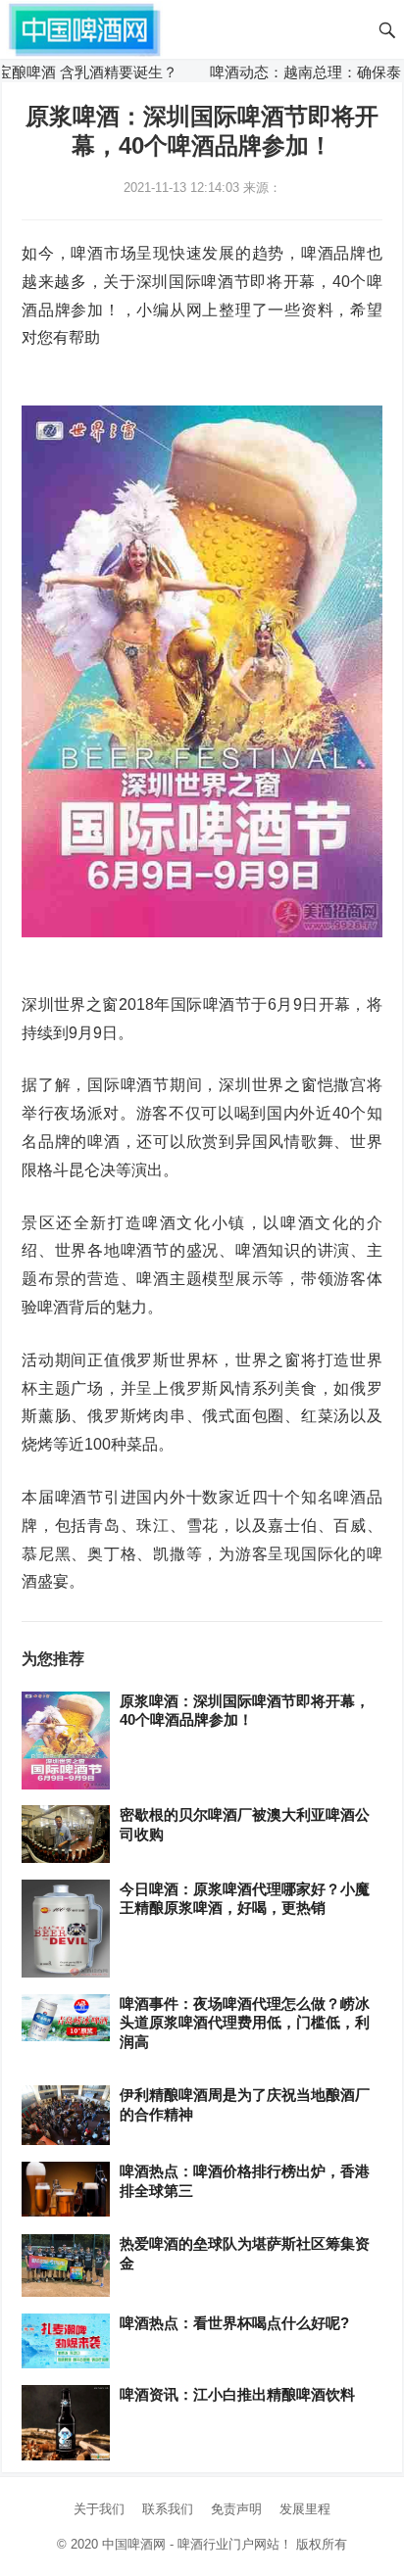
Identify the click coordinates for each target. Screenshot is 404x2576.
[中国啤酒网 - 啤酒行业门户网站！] (84, 28)
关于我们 (99, 2509)
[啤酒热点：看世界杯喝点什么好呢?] (66, 2342)
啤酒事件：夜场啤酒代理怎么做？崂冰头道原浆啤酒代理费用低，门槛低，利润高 (245, 2023)
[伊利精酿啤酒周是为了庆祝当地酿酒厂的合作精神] (66, 2116)
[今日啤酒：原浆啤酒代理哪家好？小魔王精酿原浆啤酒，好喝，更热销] (66, 1930)
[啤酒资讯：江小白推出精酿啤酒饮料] (66, 2424)
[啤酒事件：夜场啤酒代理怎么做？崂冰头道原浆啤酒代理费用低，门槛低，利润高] (66, 2019)
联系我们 (168, 2509)
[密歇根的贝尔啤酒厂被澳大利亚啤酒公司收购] (66, 1835)
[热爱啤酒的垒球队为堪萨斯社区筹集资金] (66, 2266)
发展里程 (305, 2509)
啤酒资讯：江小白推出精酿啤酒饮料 (237, 2394)
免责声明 (236, 2509)
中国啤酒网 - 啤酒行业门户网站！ (197, 2544)
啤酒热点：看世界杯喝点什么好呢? (234, 2323)
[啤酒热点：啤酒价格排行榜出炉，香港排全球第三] (66, 2190)
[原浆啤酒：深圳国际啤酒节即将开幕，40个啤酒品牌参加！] (66, 1741)
